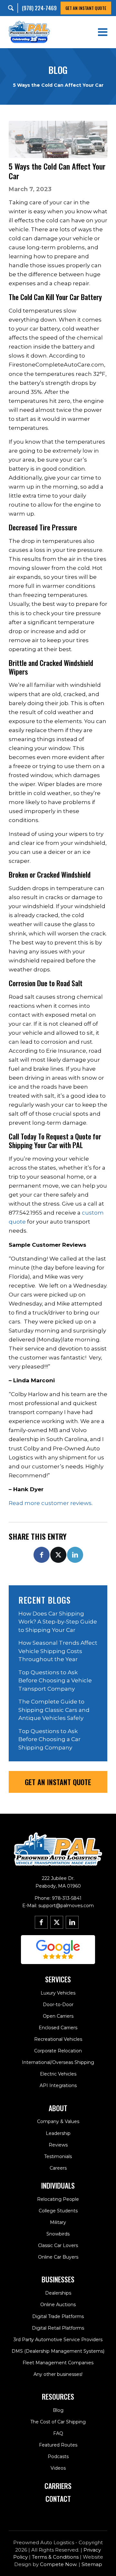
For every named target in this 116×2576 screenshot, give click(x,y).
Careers (58, 2168)
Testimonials (58, 2156)
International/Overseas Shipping (58, 2062)
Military (58, 2222)
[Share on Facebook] (42, 1555)
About (58, 2108)
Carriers (58, 2486)
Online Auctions (58, 2305)
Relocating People (58, 2199)
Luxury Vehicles (58, 1993)
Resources (58, 2396)
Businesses (58, 2279)
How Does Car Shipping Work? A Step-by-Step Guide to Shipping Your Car (58, 1622)
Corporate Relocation (58, 2051)
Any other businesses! (58, 2374)
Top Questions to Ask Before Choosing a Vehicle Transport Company (55, 1681)
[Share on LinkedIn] (75, 1555)
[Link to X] (57, 1922)
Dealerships (58, 2293)
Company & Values (58, 2121)
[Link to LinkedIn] (72, 1922)
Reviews (58, 2145)
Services (58, 1979)
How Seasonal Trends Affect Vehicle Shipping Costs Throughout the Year (58, 1651)
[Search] (13, 8)
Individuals (58, 2185)
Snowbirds (58, 2234)
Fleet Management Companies (58, 2363)
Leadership (58, 2133)
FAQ (58, 2433)
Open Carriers (58, 2016)
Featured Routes (58, 2445)
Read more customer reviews (50, 1503)
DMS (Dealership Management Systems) (58, 2351)
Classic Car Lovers (58, 2245)
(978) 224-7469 (39, 8)
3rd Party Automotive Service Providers (58, 2340)
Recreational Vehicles (58, 2039)
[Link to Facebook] (41, 1922)
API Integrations (58, 2085)
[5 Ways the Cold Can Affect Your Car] (58, 139)
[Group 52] (58, 1950)
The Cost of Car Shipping (58, 2422)
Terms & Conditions (55, 2557)
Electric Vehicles (58, 2074)
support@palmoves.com (66, 1906)
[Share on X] (58, 1555)
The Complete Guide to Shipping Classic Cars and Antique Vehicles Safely (54, 1710)
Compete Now (58, 2564)
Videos (58, 2468)
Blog (58, 2410)
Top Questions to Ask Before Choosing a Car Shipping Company (49, 1739)
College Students (58, 2211)
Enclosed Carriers (58, 2028)
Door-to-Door (58, 2005)
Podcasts (58, 2456)
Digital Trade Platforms (58, 2316)
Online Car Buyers (58, 2257)
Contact (58, 2499)
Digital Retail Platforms (58, 2328)
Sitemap (92, 2564)
